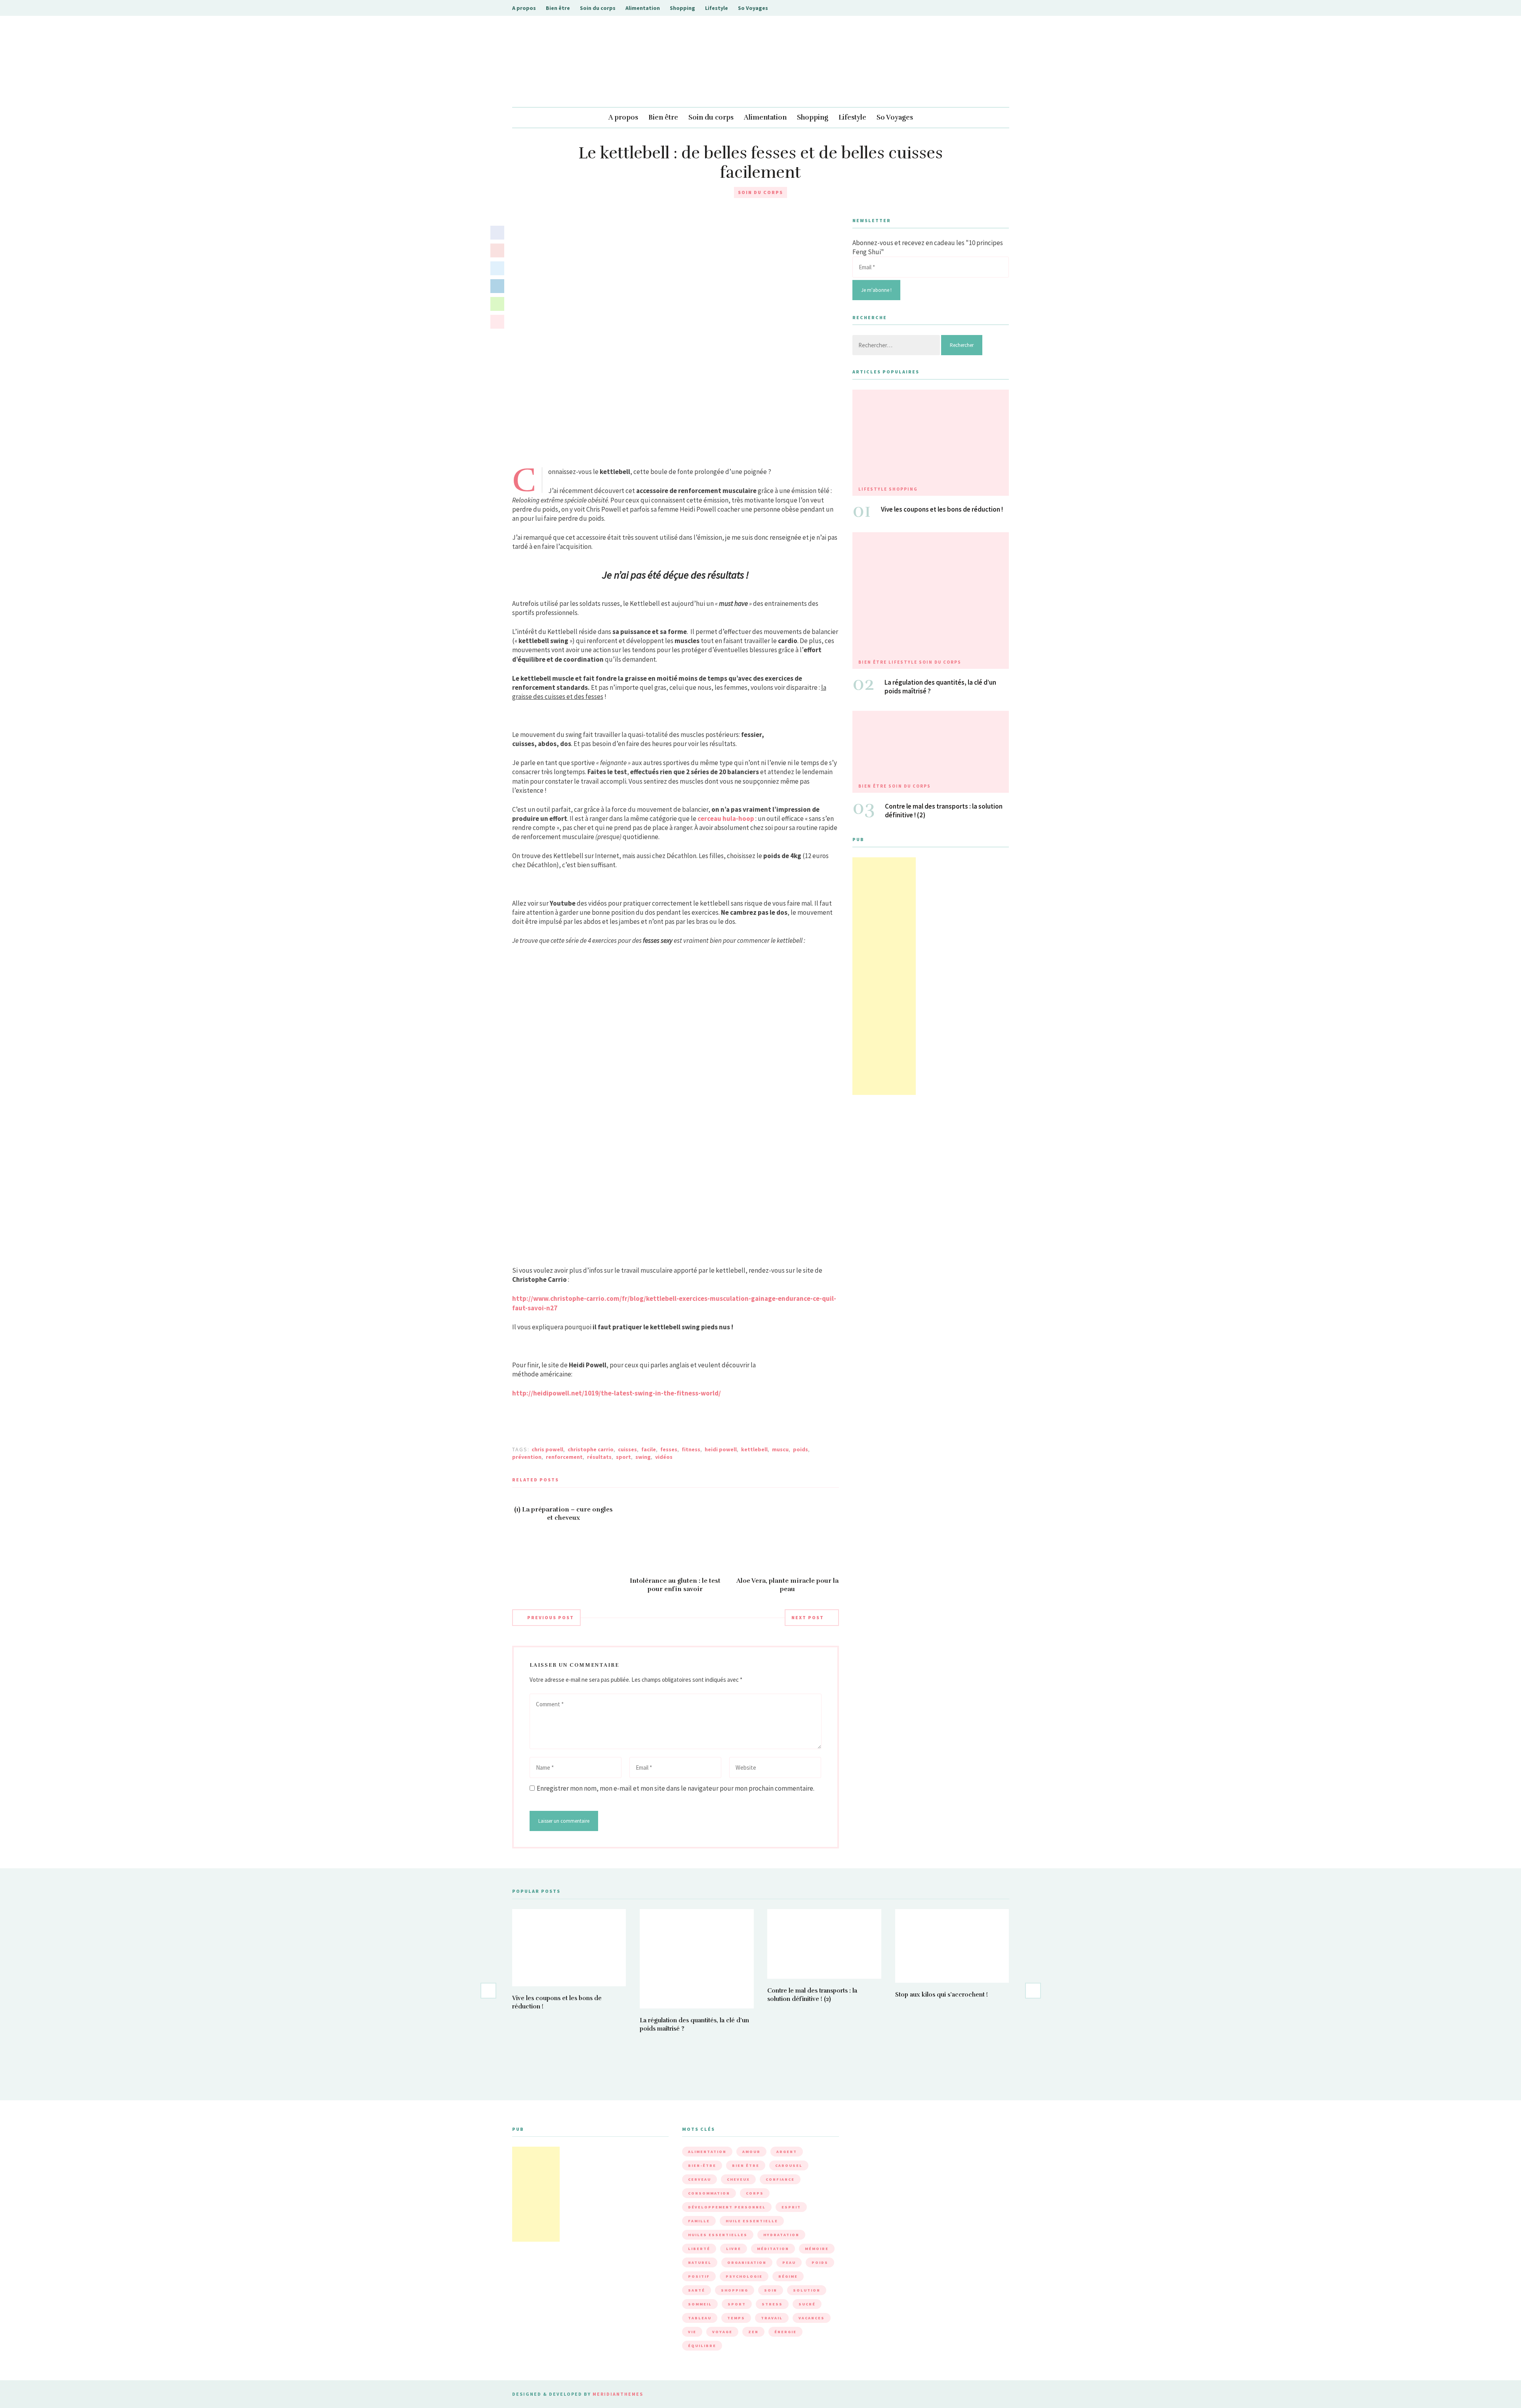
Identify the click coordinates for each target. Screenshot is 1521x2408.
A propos (524, 8)
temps (736, 2318)
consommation (709, 2193)
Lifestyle (717, 8)
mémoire (817, 2249)
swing (643, 1457)
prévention (527, 1457)
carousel (789, 2165)
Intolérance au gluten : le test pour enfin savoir (675, 1585)
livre (734, 2249)
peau (789, 2262)
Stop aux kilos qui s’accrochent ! (942, 1995)
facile (649, 1449)
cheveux (738, 2179)
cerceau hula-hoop (726, 819)
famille (699, 2221)
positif (699, 2276)
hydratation (781, 2235)
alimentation (707, 2152)
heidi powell (721, 1449)
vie (692, 2332)
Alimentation (643, 8)
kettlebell (754, 1449)
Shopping (682, 8)
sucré (807, 2304)
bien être (746, 2165)
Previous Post (551, 1617)
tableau (700, 2318)
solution (807, 2290)
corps (755, 2193)
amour (751, 2152)
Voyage (722, 2332)
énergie (785, 2332)
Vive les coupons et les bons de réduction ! (942, 509)
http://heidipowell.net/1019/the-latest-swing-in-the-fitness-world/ (617, 1393)
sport (623, 1457)
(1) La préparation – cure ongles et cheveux (563, 1514)
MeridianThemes (618, 2394)
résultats (599, 1457)
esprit (791, 2207)
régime (788, 2276)
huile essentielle (752, 2221)
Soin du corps (598, 8)
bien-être (702, 2165)
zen (753, 2332)
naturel (700, 2262)
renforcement (564, 1457)
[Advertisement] (884, 976)
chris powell (547, 1449)
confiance (780, 2179)
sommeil (700, 2304)
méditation (773, 2249)
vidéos (664, 1457)
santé (697, 2290)
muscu (780, 1449)
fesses (669, 1449)
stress (772, 2304)
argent (787, 2152)
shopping (735, 2290)
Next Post (808, 1617)
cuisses (627, 1449)
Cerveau (700, 2179)
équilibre (702, 2346)
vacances (812, 2318)
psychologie (744, 2276)
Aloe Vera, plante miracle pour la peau (787, 1585)
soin (771, 2290)
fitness (691, 1449)
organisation (747, 2262)
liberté (699, 2249)
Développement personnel (727, 2207)
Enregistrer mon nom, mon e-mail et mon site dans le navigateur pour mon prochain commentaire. (676, 1788)
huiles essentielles (718, 2235)
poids (801, 1449)
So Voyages (753, 8)
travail (772, 2318)
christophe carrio (591, 1449)
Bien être (558, 8)
